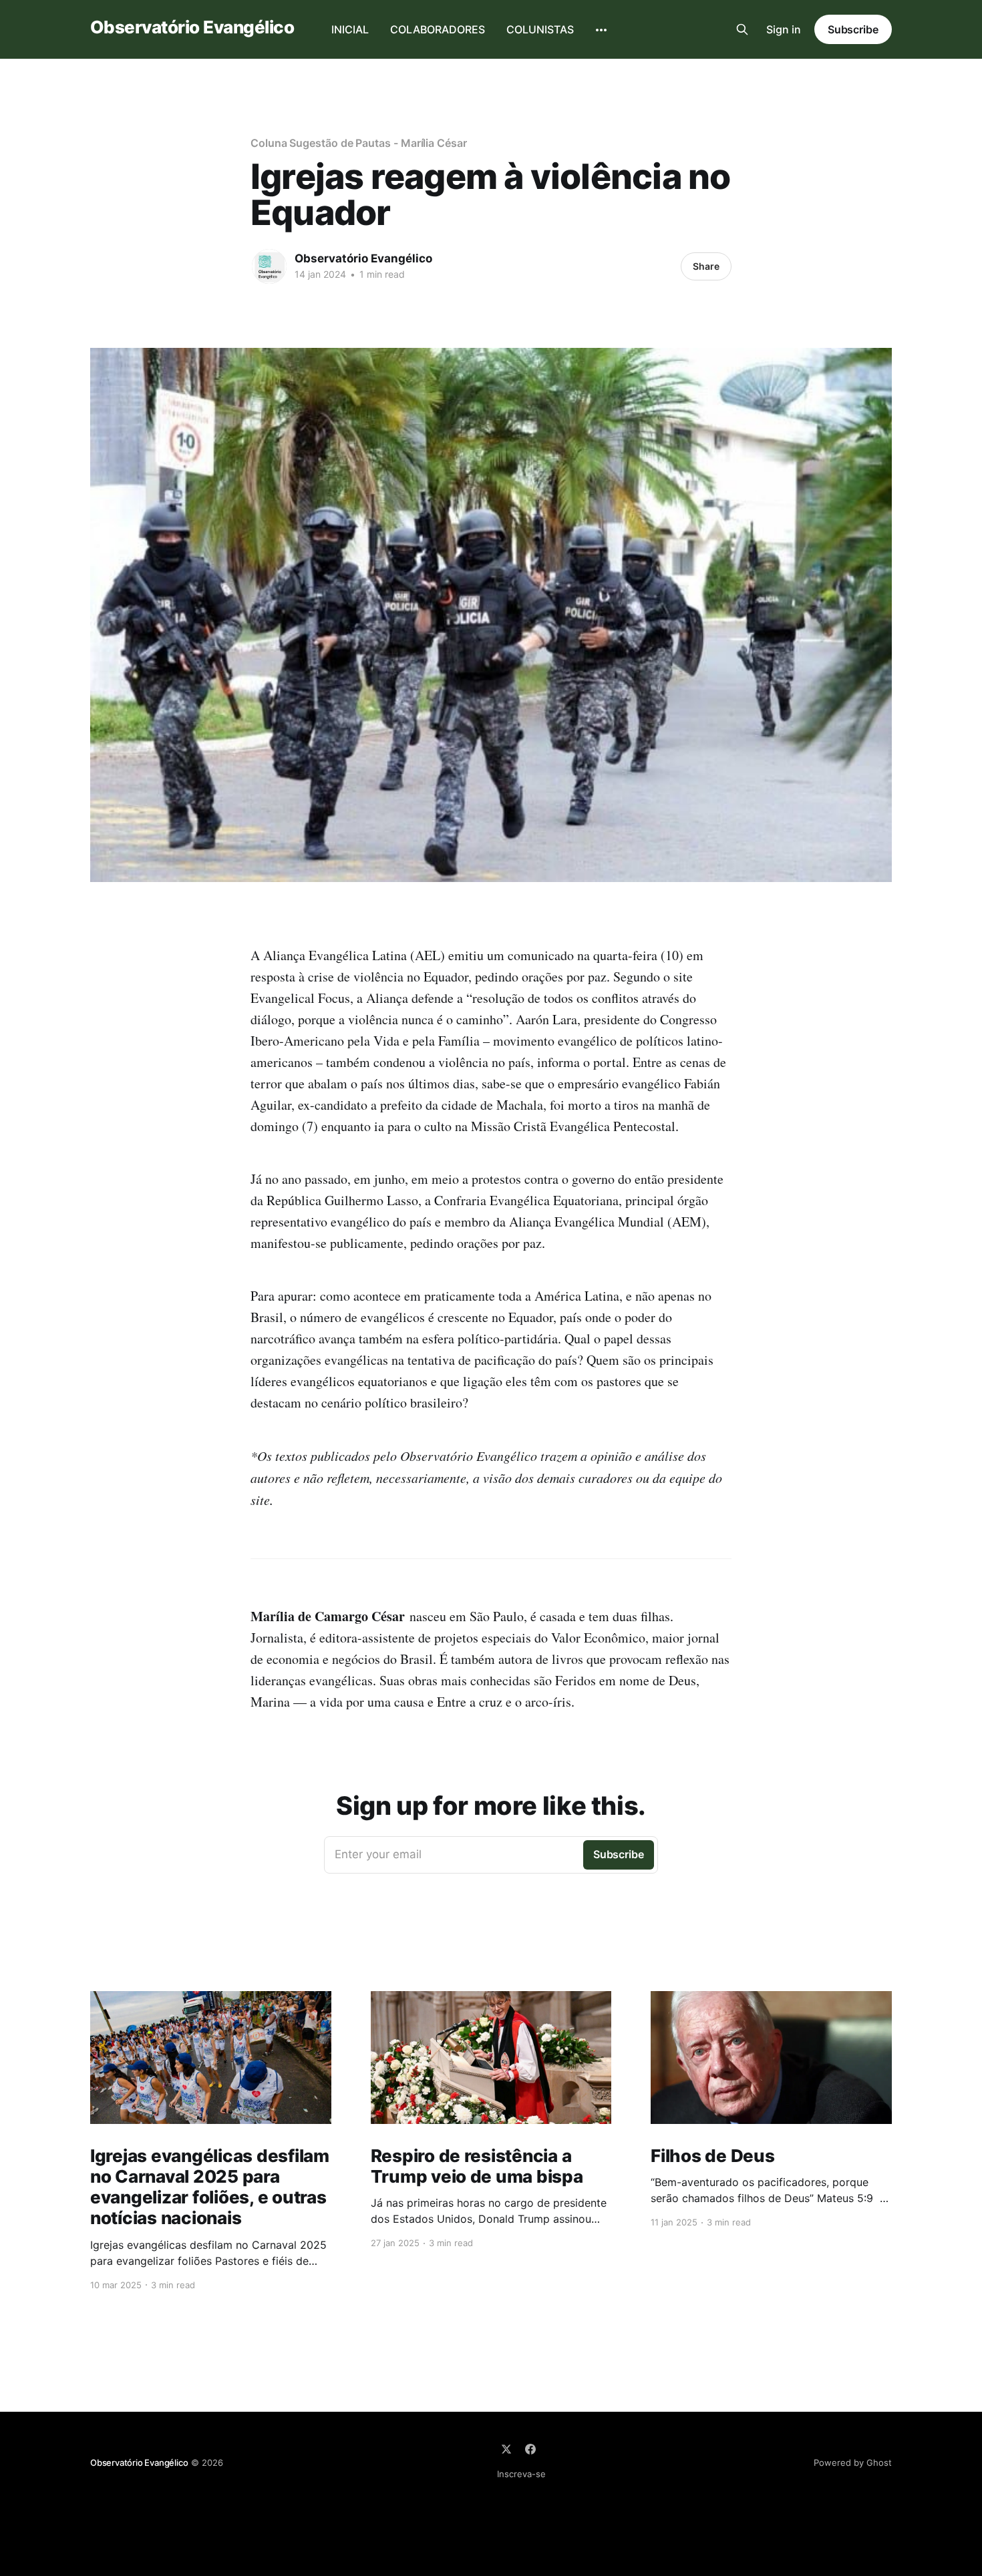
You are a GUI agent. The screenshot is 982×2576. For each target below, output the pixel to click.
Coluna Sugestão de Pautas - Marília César (359, 143)
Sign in (784, 29)
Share (706, 266)
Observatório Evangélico (192, 28)
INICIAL (350, 29)
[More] (601, 30)
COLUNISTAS (540, 29)
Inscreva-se (521, 2474)
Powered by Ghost (853, 2462)
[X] (506, 2449)
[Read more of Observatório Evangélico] (269, 266)
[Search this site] (742, 29)
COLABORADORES (438, 29)
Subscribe (853, 29)
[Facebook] (530, 2449)
